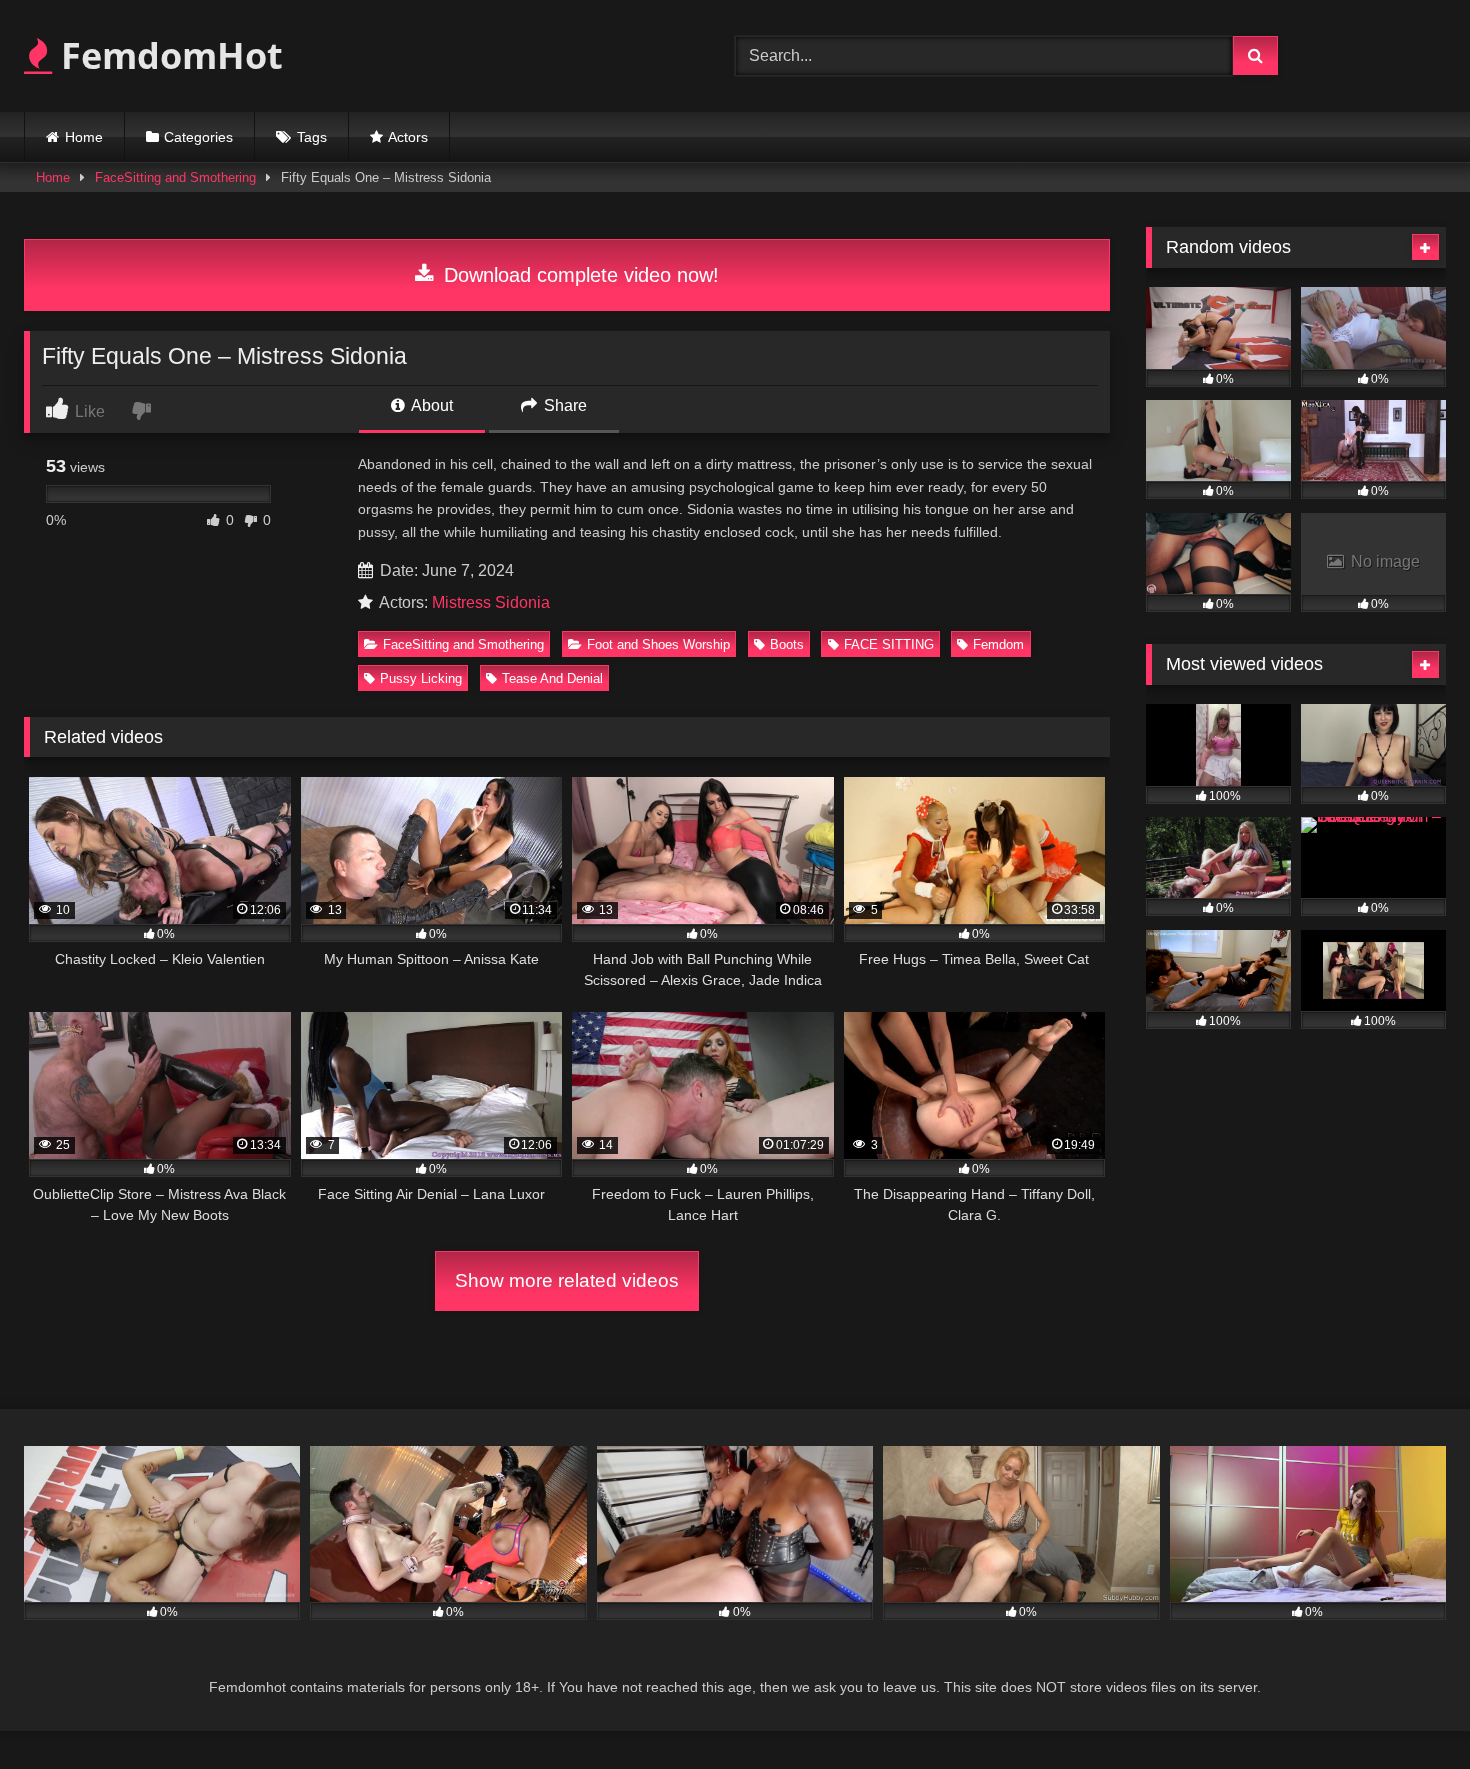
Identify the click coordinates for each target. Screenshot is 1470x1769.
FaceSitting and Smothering (175, 177)
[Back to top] (1408, 1709)
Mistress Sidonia (491, 602)
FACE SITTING (889, 644)
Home (84, 137)
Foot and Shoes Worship (658, 644)
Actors (408, 137)
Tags (312, 137)
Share (563, 405)
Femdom (998, 644)
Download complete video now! (578, 275)
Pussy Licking (421, 678)
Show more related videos (567, 1280)
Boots (787, 644)
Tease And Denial (552, 678)
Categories (198, 137)
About (430, 405)
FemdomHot (167, 55)
